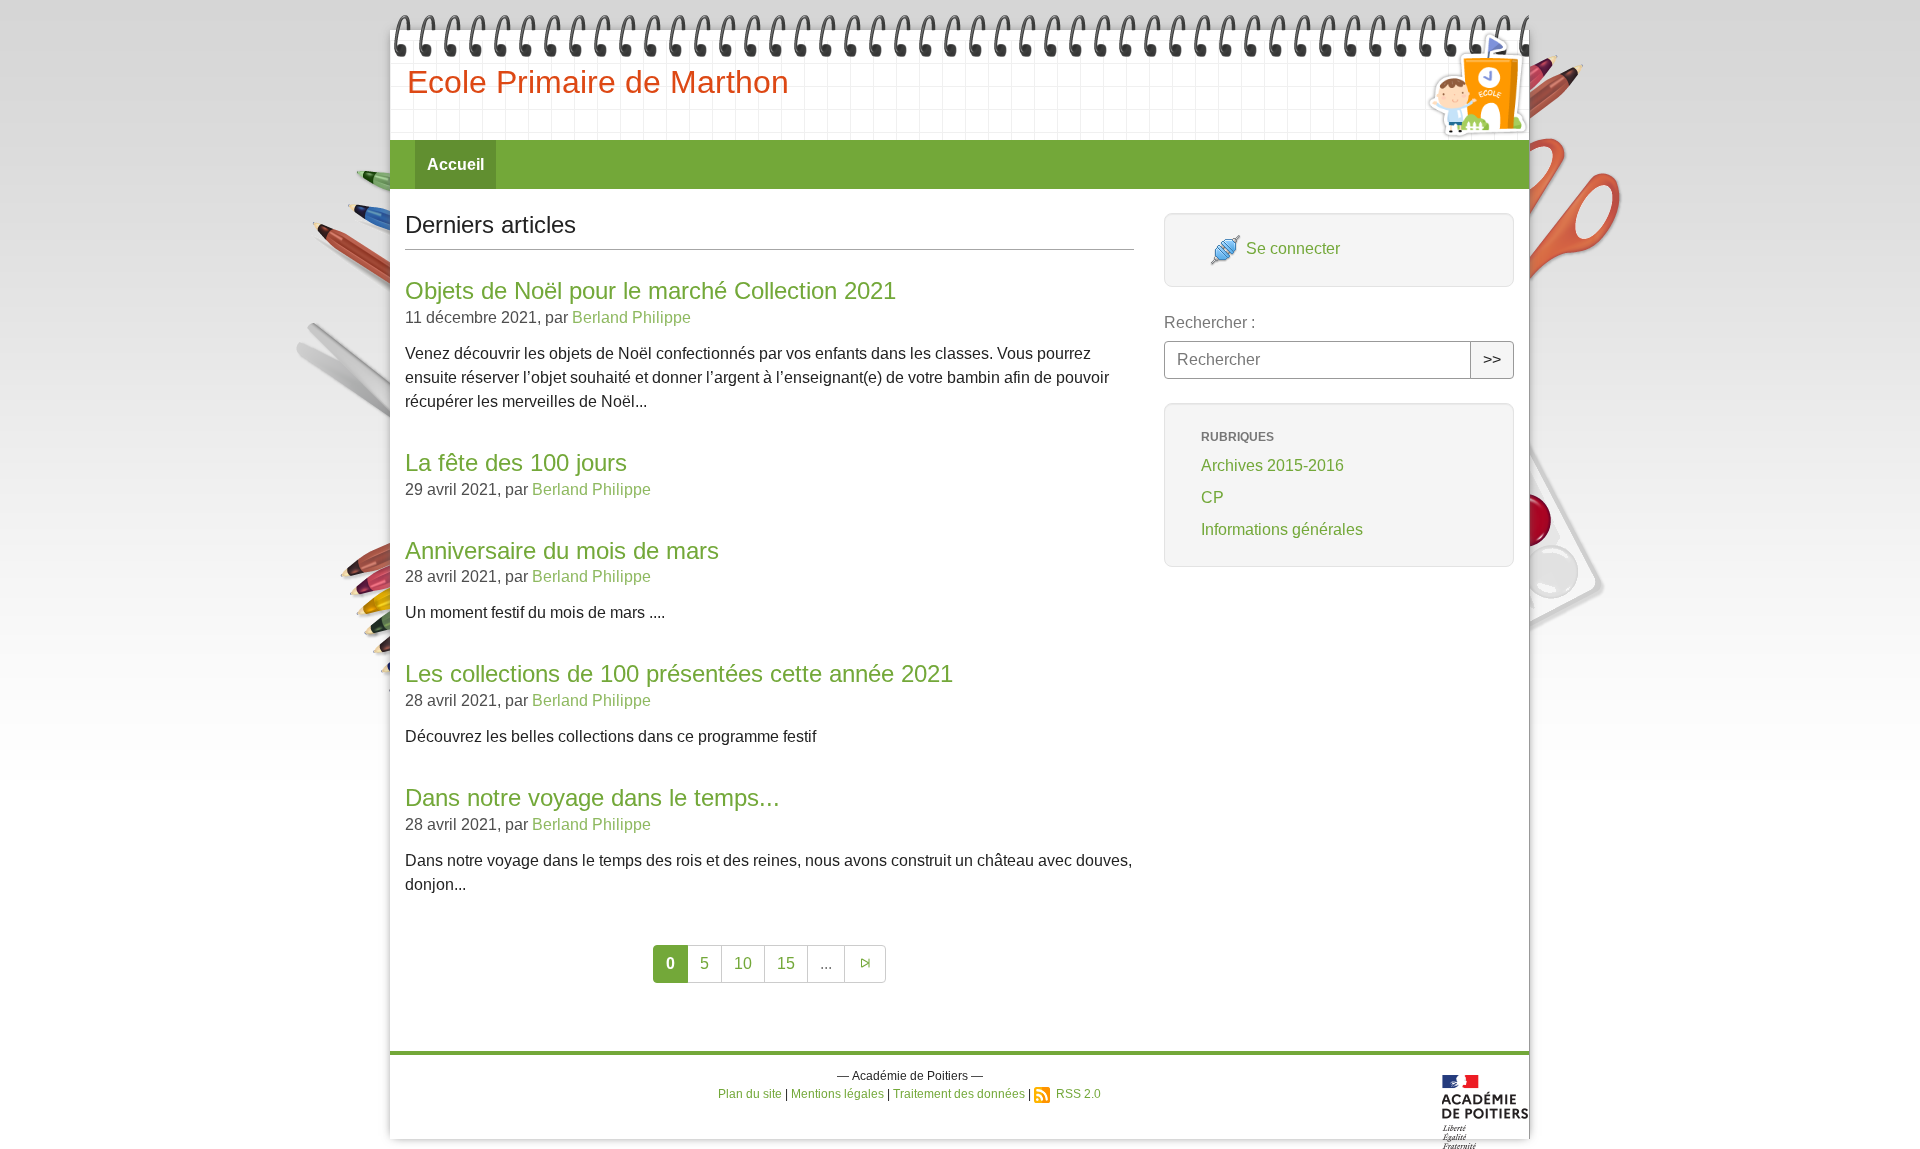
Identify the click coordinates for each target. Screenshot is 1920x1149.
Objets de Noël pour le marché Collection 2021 (650, 290)
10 (743, 963)
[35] (865, 964)
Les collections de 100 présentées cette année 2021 (679, 673)
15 (786, 963)
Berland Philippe (631, 317)
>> (1492, 359)
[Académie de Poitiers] (1485, 1110)
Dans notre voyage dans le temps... (592, 797)
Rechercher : (1209, 322)
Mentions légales (837, 1094)
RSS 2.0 (1075, 1094)
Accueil (455, 164)
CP (1212, 497)
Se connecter (1291, 248)
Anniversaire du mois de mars (562, 550)
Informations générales (1282, 529)
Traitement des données (959, 1094)
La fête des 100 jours (516, 462)
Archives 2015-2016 (1272, 465)
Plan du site (750, 1094)
